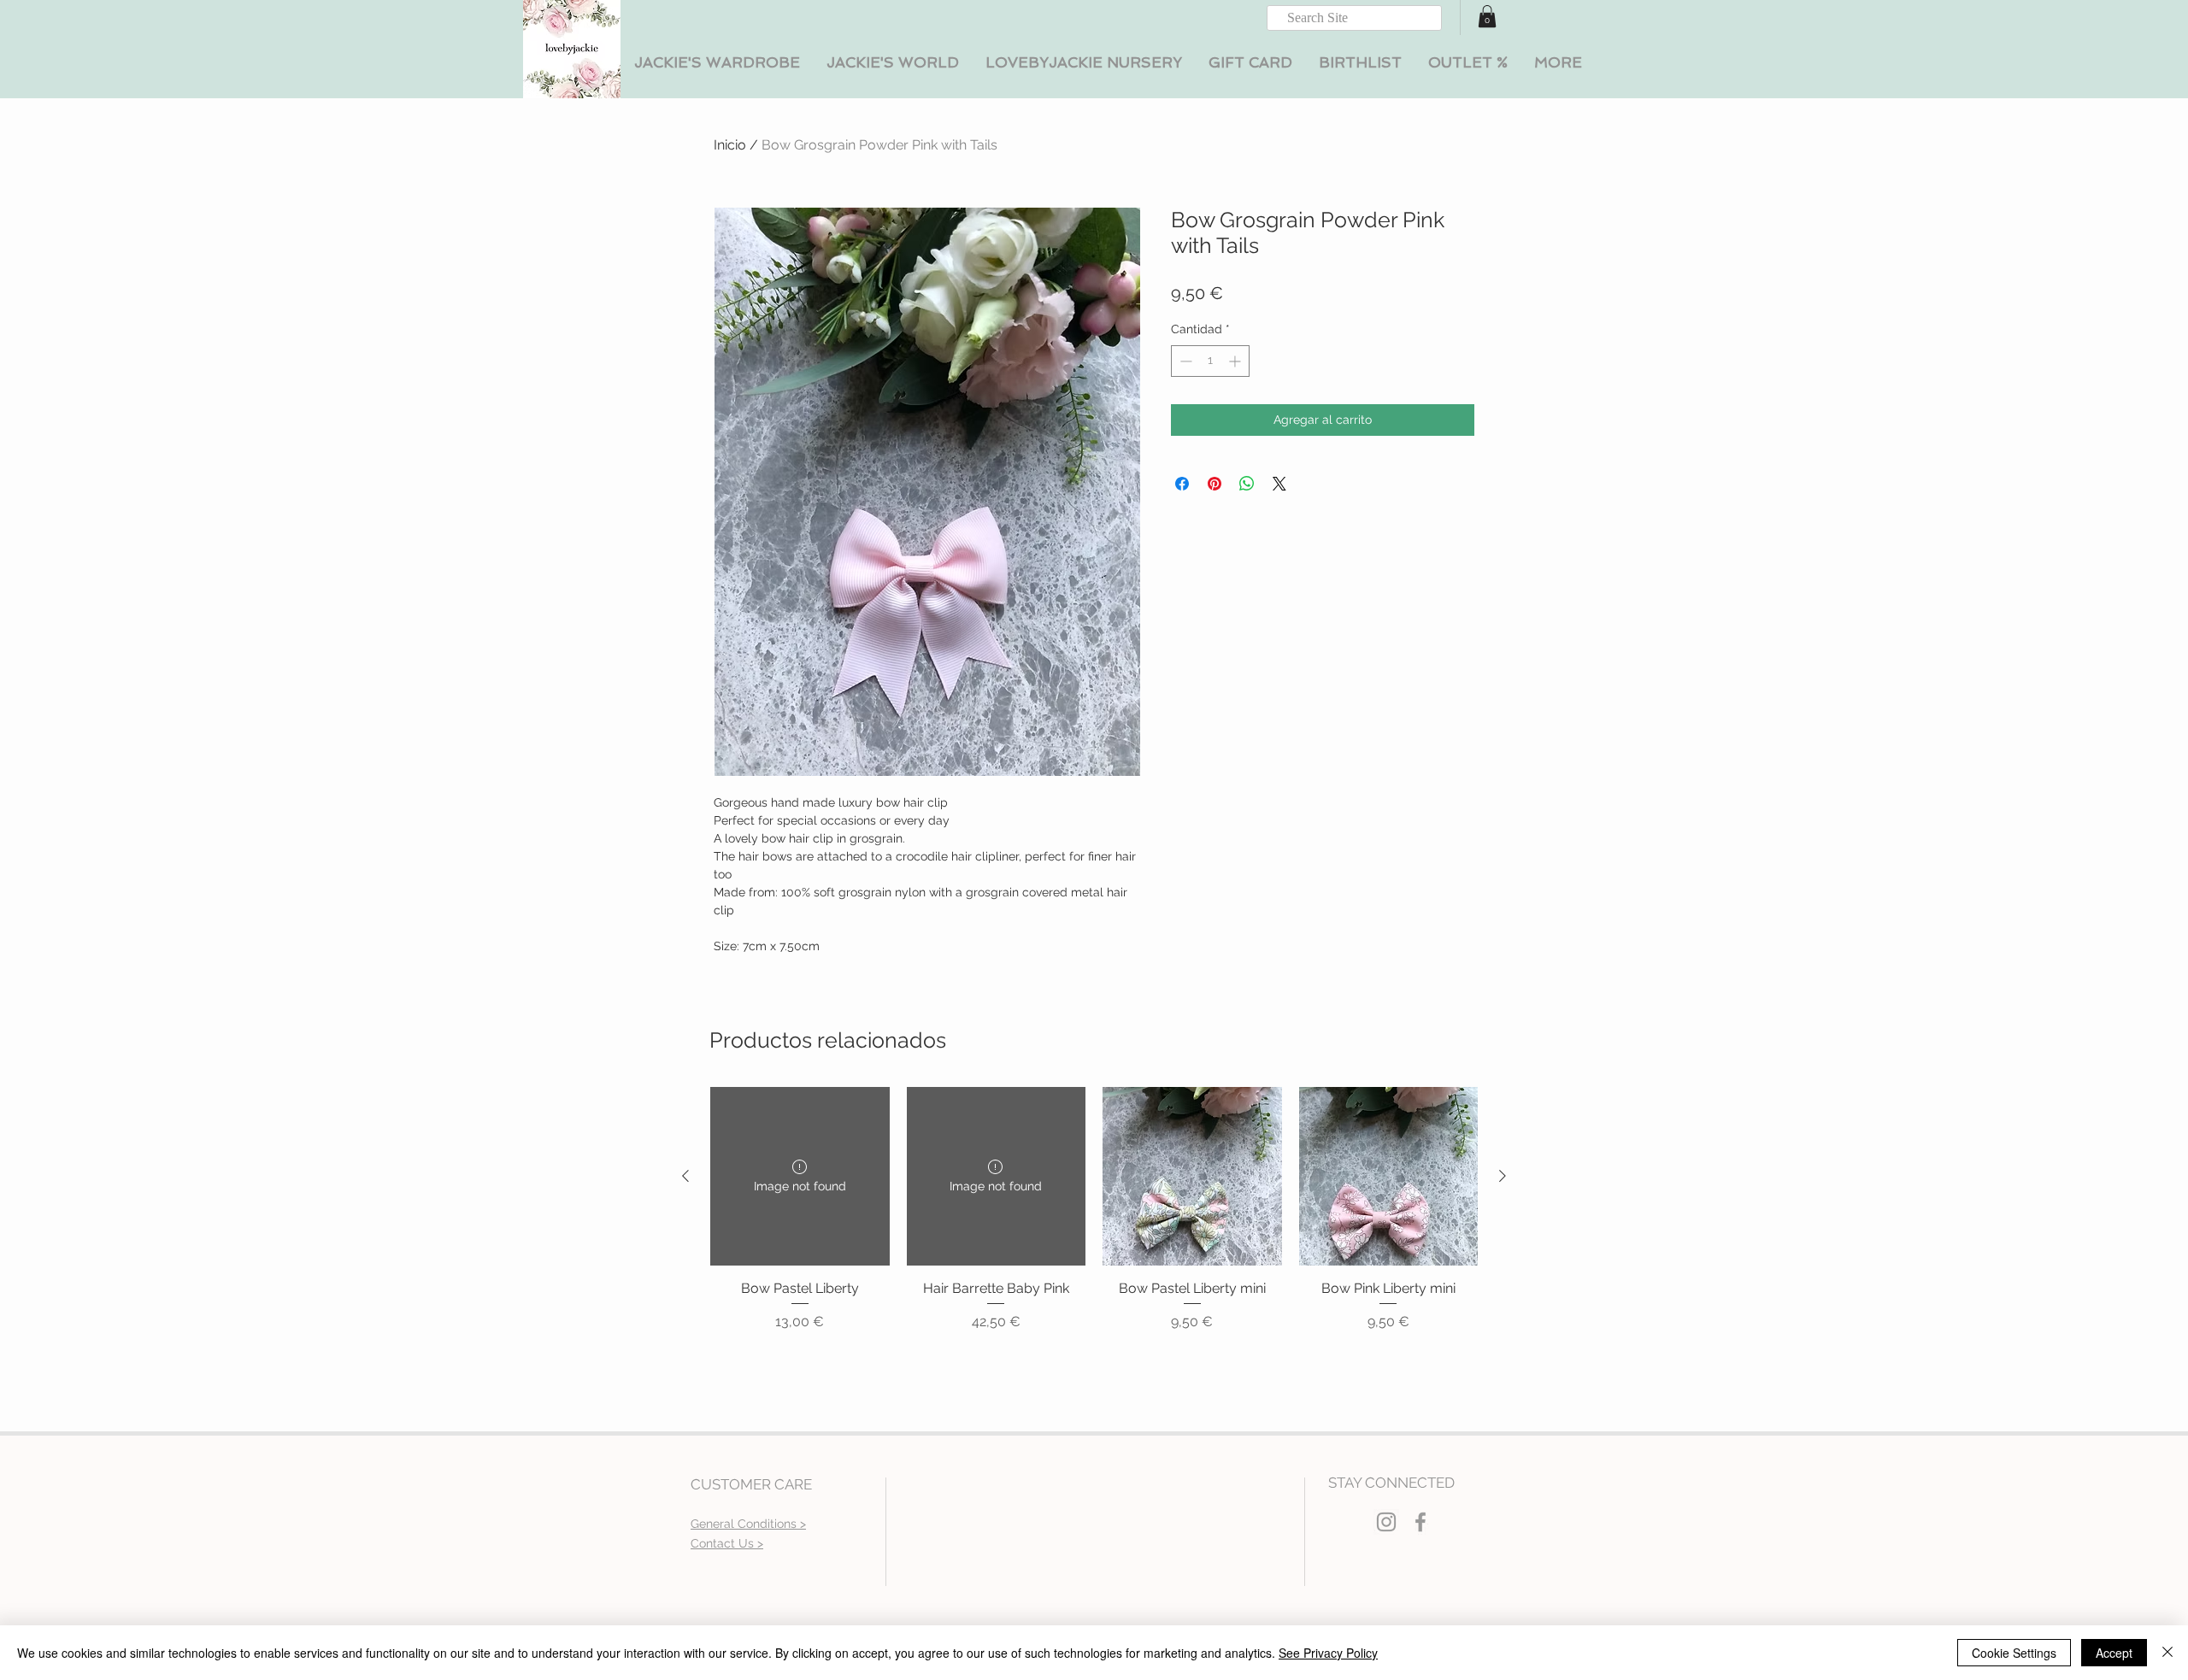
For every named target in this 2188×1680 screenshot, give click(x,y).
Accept (2114, 1653)
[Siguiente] (1503, 1176)
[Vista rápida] (1192, 1177)
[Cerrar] (2167, 1653)
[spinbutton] (1210, 361)
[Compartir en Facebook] (1182, 484)
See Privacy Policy (1328, 1653)
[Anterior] (685, 1176)
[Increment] (1236, 361)
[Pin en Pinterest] (1215, 484)
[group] (1094, 1210)
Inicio (730, 145)
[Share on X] (1279, 484)
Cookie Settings (2014, 1653)
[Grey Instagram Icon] (1386, 1522)
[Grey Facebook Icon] (1420, 1522)
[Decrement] (1184, 361)
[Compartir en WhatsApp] (1247, 484)
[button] (717, 63)
